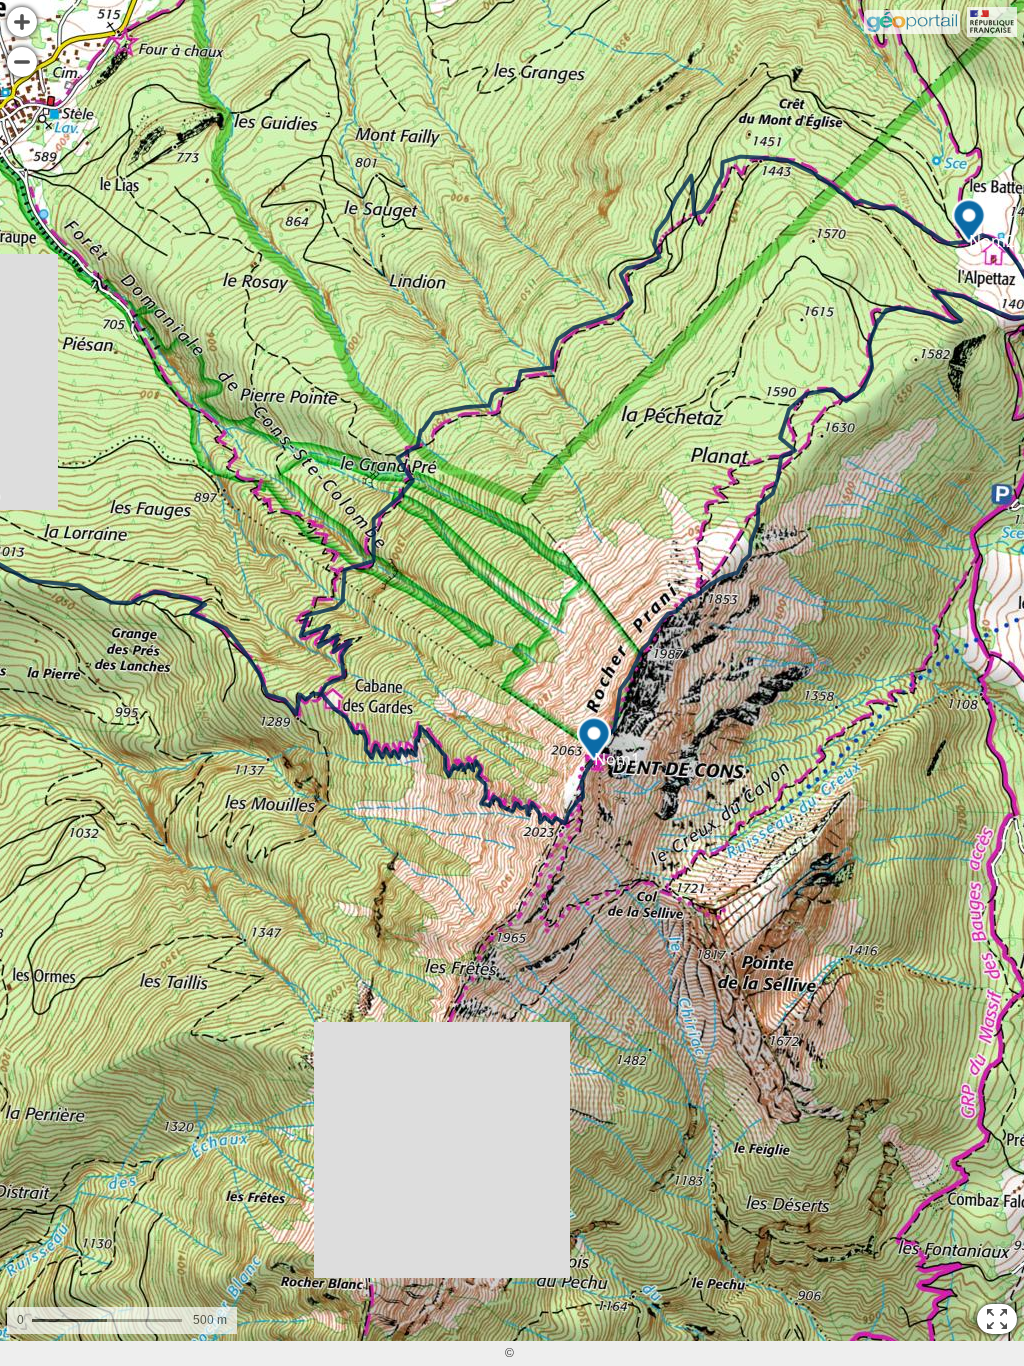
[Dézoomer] (22, 62)
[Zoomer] (22, 22)
